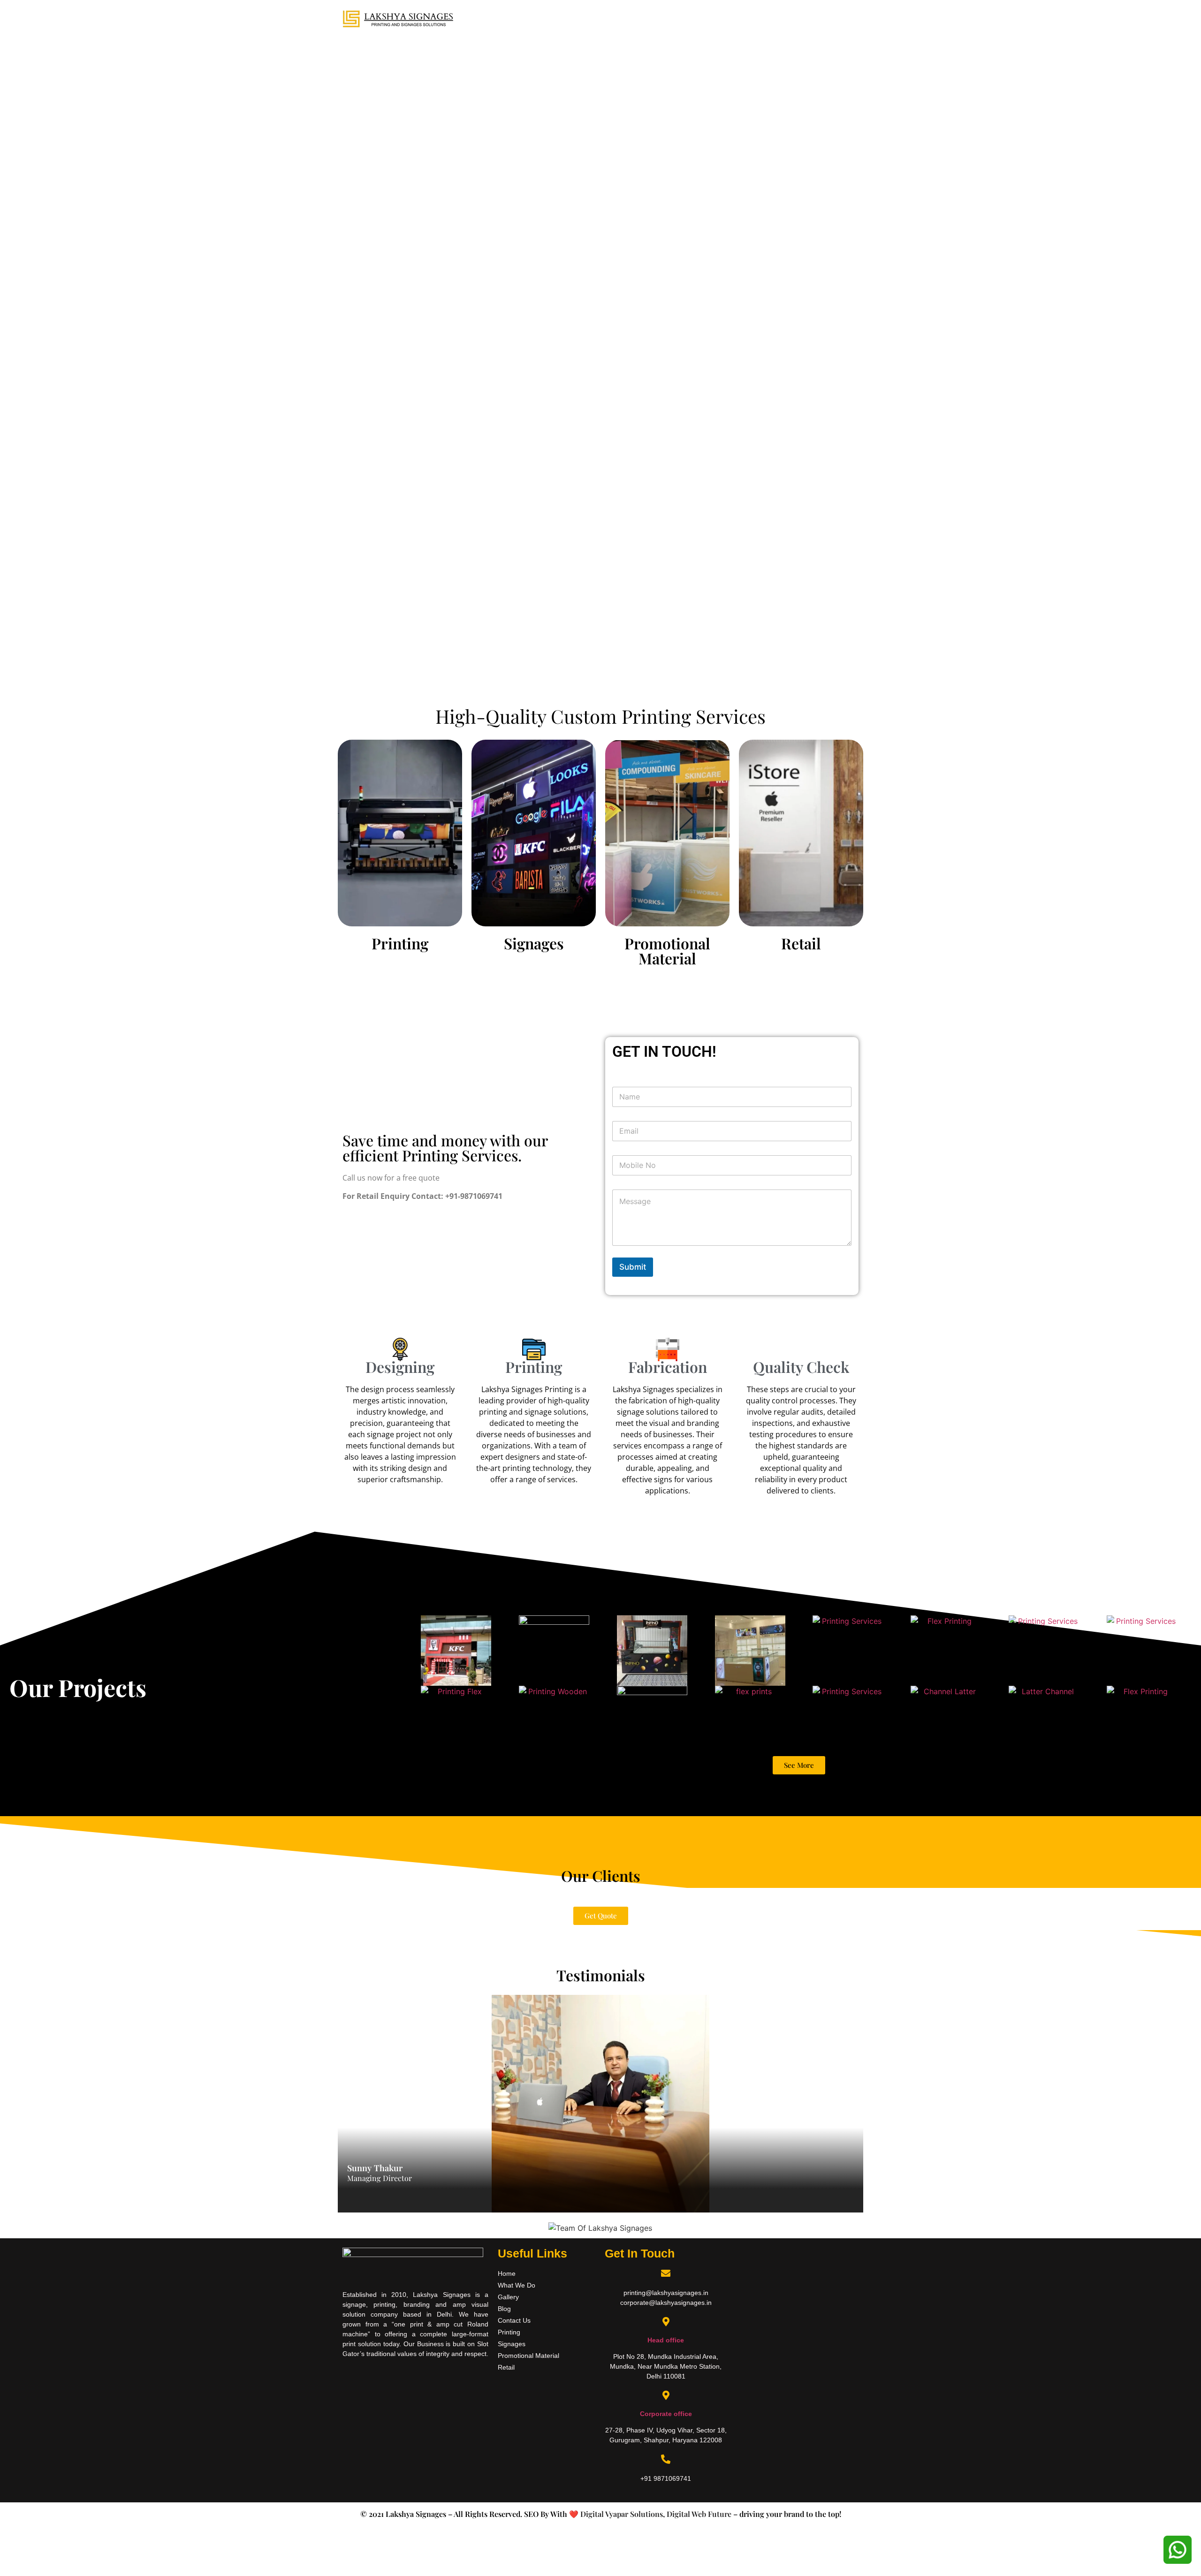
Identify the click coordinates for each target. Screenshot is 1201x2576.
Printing (400, 943)
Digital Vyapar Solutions (621, 2514)
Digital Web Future (699, 2514)
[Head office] (666, 2322)
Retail (801, 943)
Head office (666, 2340)
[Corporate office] (666, 2395)
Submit (633, 1267)
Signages (534, 943)
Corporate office (666, 2414)
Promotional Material (667, 951)
